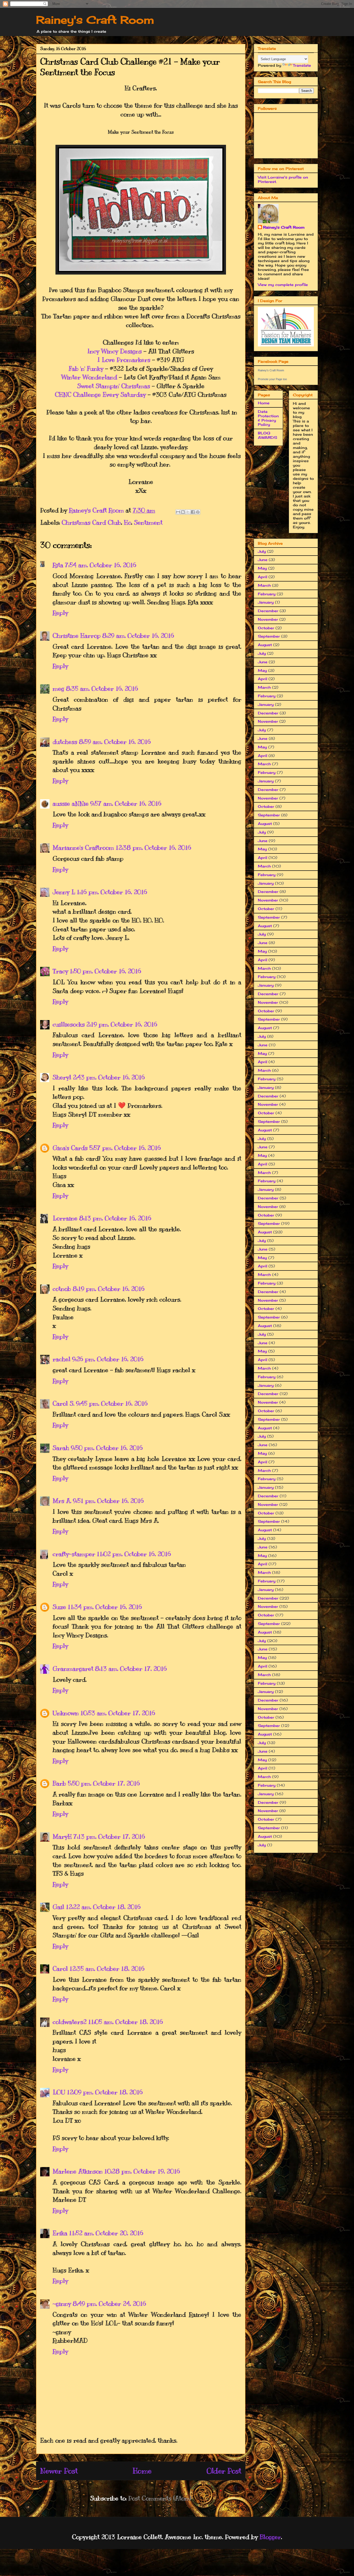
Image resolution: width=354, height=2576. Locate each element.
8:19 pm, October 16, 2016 (109, 1289)
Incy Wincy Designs (115, 351)
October (266, 628)
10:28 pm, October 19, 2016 (142, 2171)
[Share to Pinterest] (198, 512)
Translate (302, 65)
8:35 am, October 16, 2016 (102, 688)
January (266, 602)
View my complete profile (283, 285)
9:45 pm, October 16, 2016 (112, 1403)
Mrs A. (62, 1501)
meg (58, 688)
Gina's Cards (70, 1148)
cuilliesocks (69, 1024)
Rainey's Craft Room (95, 20)
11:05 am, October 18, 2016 (126, 2022)
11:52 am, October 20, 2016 (106, 2233)
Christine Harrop (77, 636)
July (262, 551)
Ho (128, 522)
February (267, 594)
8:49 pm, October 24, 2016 (109, 2304)
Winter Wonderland (89, 377)
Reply (60, 613)
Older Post (224, 2471)
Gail (58, 1907)
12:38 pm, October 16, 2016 (153, 848)
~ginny (62, 2304)
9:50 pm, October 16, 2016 (107, 1448)
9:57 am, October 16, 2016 (126, 803)
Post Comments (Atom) (160, 2498)
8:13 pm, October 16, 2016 (115, 1218)
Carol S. (63, 1403)
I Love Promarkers (124, 360)
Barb (59, 1783)
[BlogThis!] (183, 512)
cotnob (62, 1289)
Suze (59, 1607)
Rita (58, 565)
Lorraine (65, 1218)
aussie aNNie (71, 803)
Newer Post (59, 2471)
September (269, 636)
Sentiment (148, 522)
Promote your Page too (272, 379)
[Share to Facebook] (193, 512)
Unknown (66, 1713)
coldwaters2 (70, 2022)
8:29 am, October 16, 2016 (138, 636)
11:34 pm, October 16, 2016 (105, 1607)
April (263, 577)
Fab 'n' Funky (86, 368)
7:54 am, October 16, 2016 (101, 565)
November (268, 619)
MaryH (62, 1836)
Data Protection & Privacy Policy (268, 418)
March (264, 585)
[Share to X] (188, 512)
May (262, 568)
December (268, 611)
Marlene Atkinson (78, 2171)
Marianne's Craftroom (83, 848)
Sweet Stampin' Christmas (114, 386)
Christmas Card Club (91, 522)
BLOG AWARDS (267, 435)
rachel (62, 1359)
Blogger (270, 2537)
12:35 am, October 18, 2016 (107, 1969)
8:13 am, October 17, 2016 (131, 1669)
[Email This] (178, 512)
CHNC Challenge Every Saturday (100, 394)
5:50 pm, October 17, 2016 (104, 1783)
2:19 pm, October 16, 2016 (122, 1024)
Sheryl (62, 1077)
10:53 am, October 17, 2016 (118, 1713)
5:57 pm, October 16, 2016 (125, 1148)
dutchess (65, 742)
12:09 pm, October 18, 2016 (105, 2092)
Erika (60, 2233)
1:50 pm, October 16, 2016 (105, 971)
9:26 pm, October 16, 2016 (108, 1359)
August (265, 645)
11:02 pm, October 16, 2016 (134, 1554)
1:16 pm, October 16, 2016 (112, 892)
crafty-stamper (74, 1554)
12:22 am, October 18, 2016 (103, 1907)
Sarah (61, 1448)
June (263, 560)
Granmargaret (73, 1669)
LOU (59, 2092)
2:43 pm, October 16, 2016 (109, 1077)
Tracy (60, 971)
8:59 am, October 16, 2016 (115, 742)
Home (142, 2471)
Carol (60, 1969)
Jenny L (64, 892)
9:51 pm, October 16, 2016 (108, 1501)
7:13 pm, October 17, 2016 (109, 1836)
